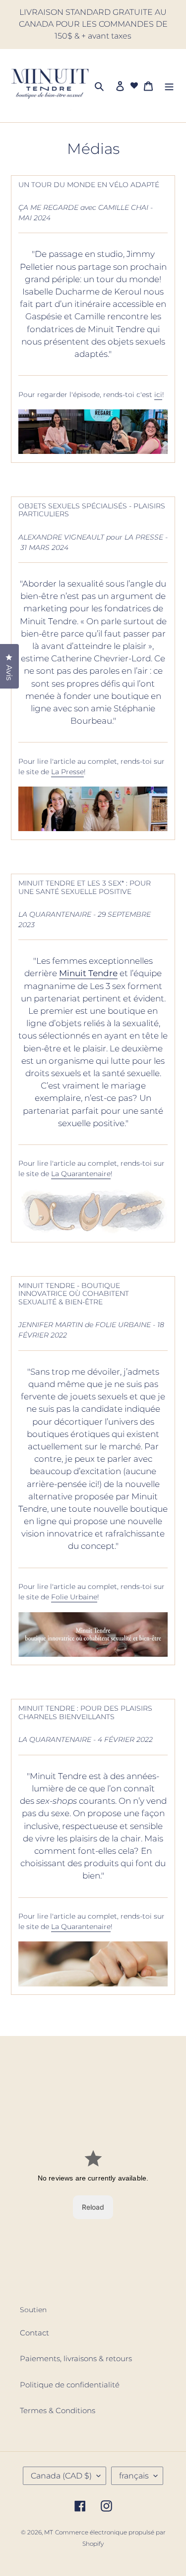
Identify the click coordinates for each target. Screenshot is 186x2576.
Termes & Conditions (58, 2410)
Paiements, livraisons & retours (76, 2358)
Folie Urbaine (74, 1597)
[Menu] (169, 86)
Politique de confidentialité (70, 2385)
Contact (34, 2333)
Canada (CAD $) (61, 2476)
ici (158, 395)
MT (49, 2532)
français (134, 2476)
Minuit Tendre (88, 973)
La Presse (67, 772)
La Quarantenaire (81, 1174)
